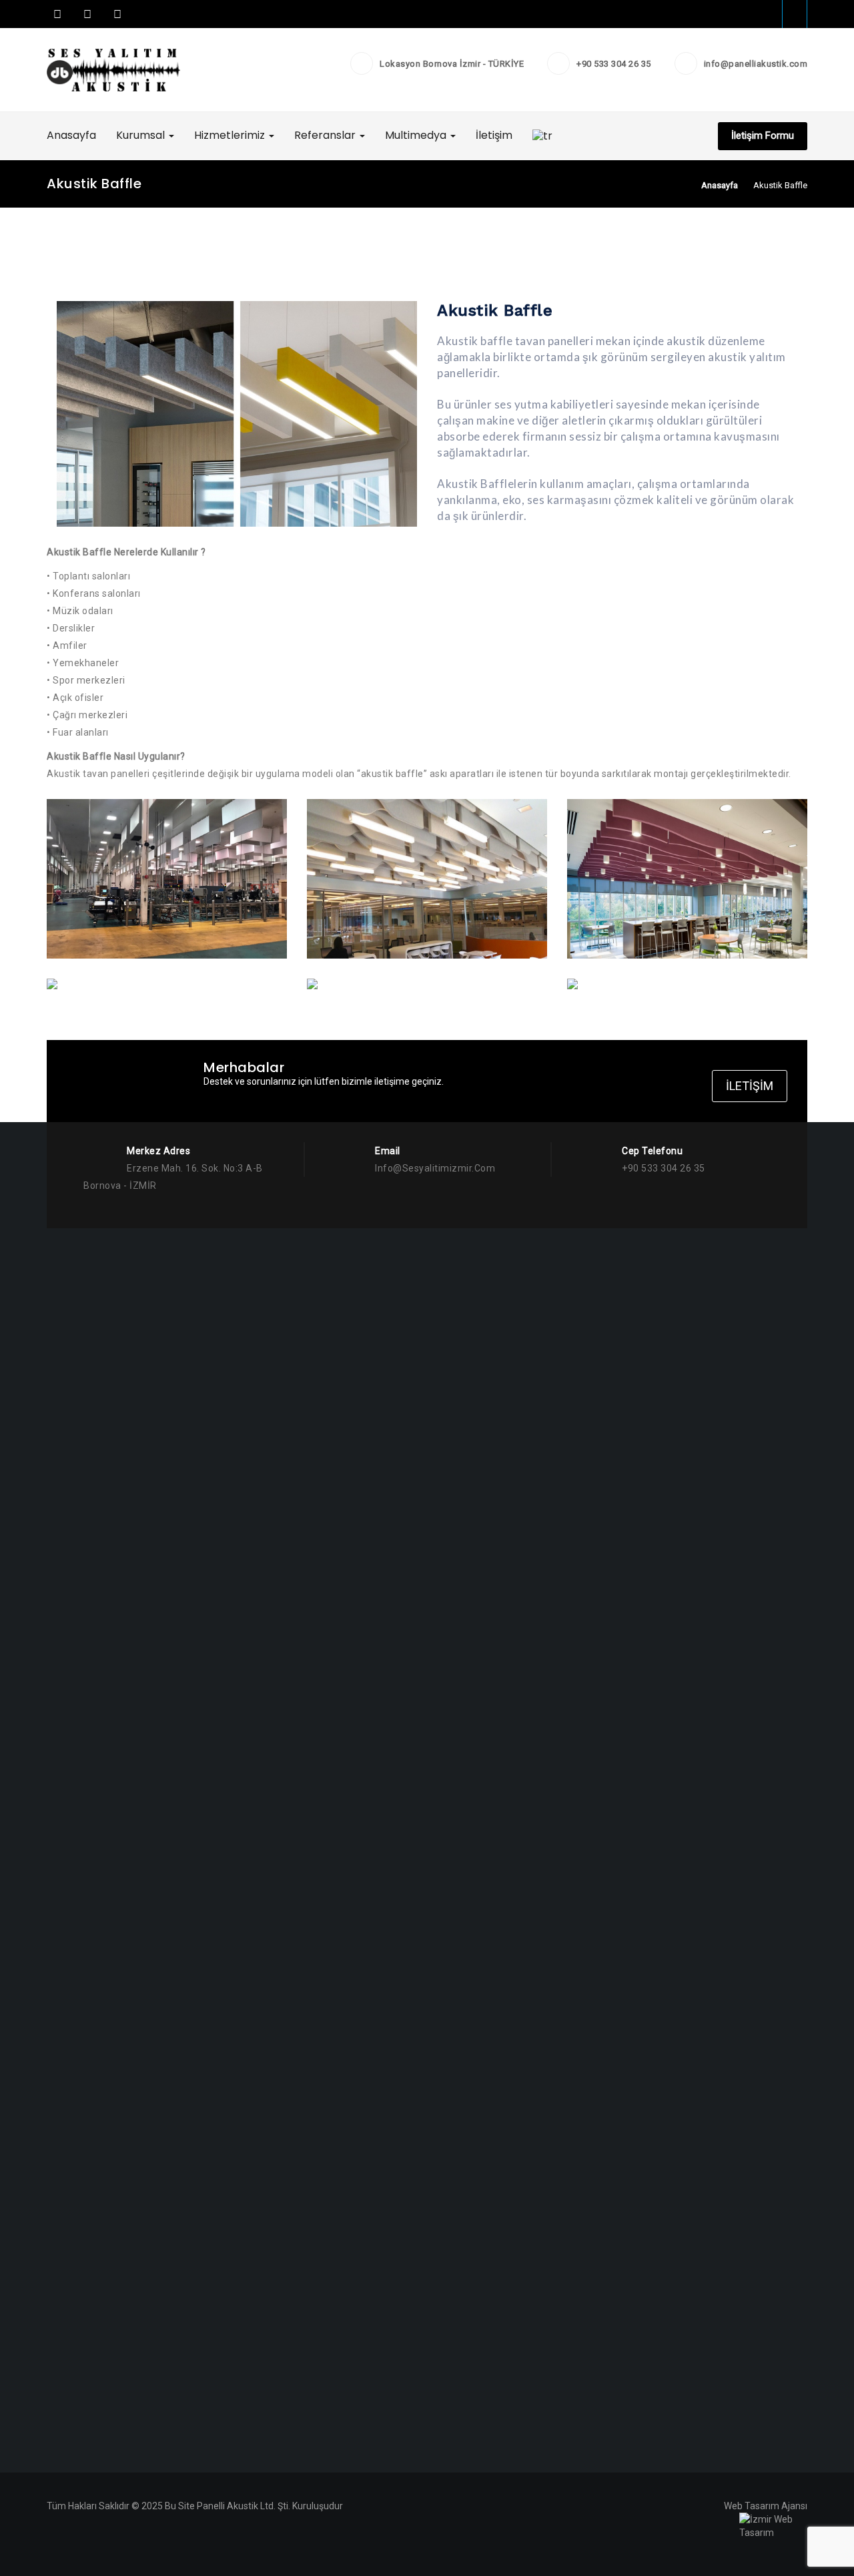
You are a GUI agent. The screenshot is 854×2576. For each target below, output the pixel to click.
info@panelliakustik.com (756, 64)
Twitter (87, 14)
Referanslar (326, 135)
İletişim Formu (763, 136)
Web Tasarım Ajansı (766, 2506)
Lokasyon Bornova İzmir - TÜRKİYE (452, 64)
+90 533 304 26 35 (614, 64)
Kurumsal (142, 135)
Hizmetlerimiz (231, 135)
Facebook (57, 14)
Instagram (116, 14)
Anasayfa (71, 135)
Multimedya (417, 135)
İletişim (494, 135)
